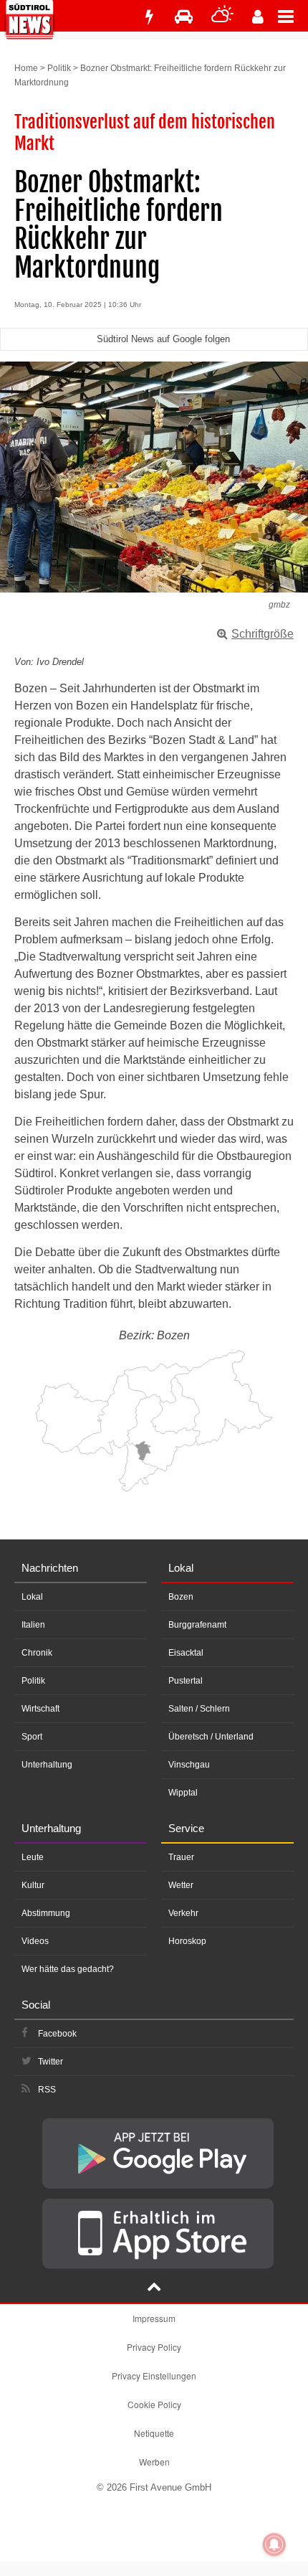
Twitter (50, 2062)
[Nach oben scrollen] (154, 2288)
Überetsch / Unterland (211, 1737)
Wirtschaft (40, 1709)
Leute (33, 1857)
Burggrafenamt (197, 1625)
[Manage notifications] (274, 2544)
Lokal (32, 1597)
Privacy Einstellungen (154, 2376)
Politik (59, 68)
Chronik (37, 1653)
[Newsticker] (149, 17)
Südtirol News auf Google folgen (163, 339)
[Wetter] (222, 17)
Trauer (181, 1857)
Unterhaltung (47, 1765)
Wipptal (183, 1793)
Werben (154, 2462)
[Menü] (293, 16)
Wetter (181, 1885)
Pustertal (186, 1681)
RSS (47, 2090)
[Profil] (258, 17)
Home (26, 68)
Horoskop (187, 1941)
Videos (35, 1941)
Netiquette (154, 2433)
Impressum (154, 2318)
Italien (33, 1625)
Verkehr (183, 1913)
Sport (32, 1737)
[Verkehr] (184, 17)
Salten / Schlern (199, 1709)
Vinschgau (189, 1765)
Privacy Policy (154, 2347)
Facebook (57, 2034)
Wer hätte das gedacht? (68, 1969)
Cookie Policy (154, 2404)
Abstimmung (46, 1913)
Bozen (181, 1597)
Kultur (33, 1885)
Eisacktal (186, 1653)
